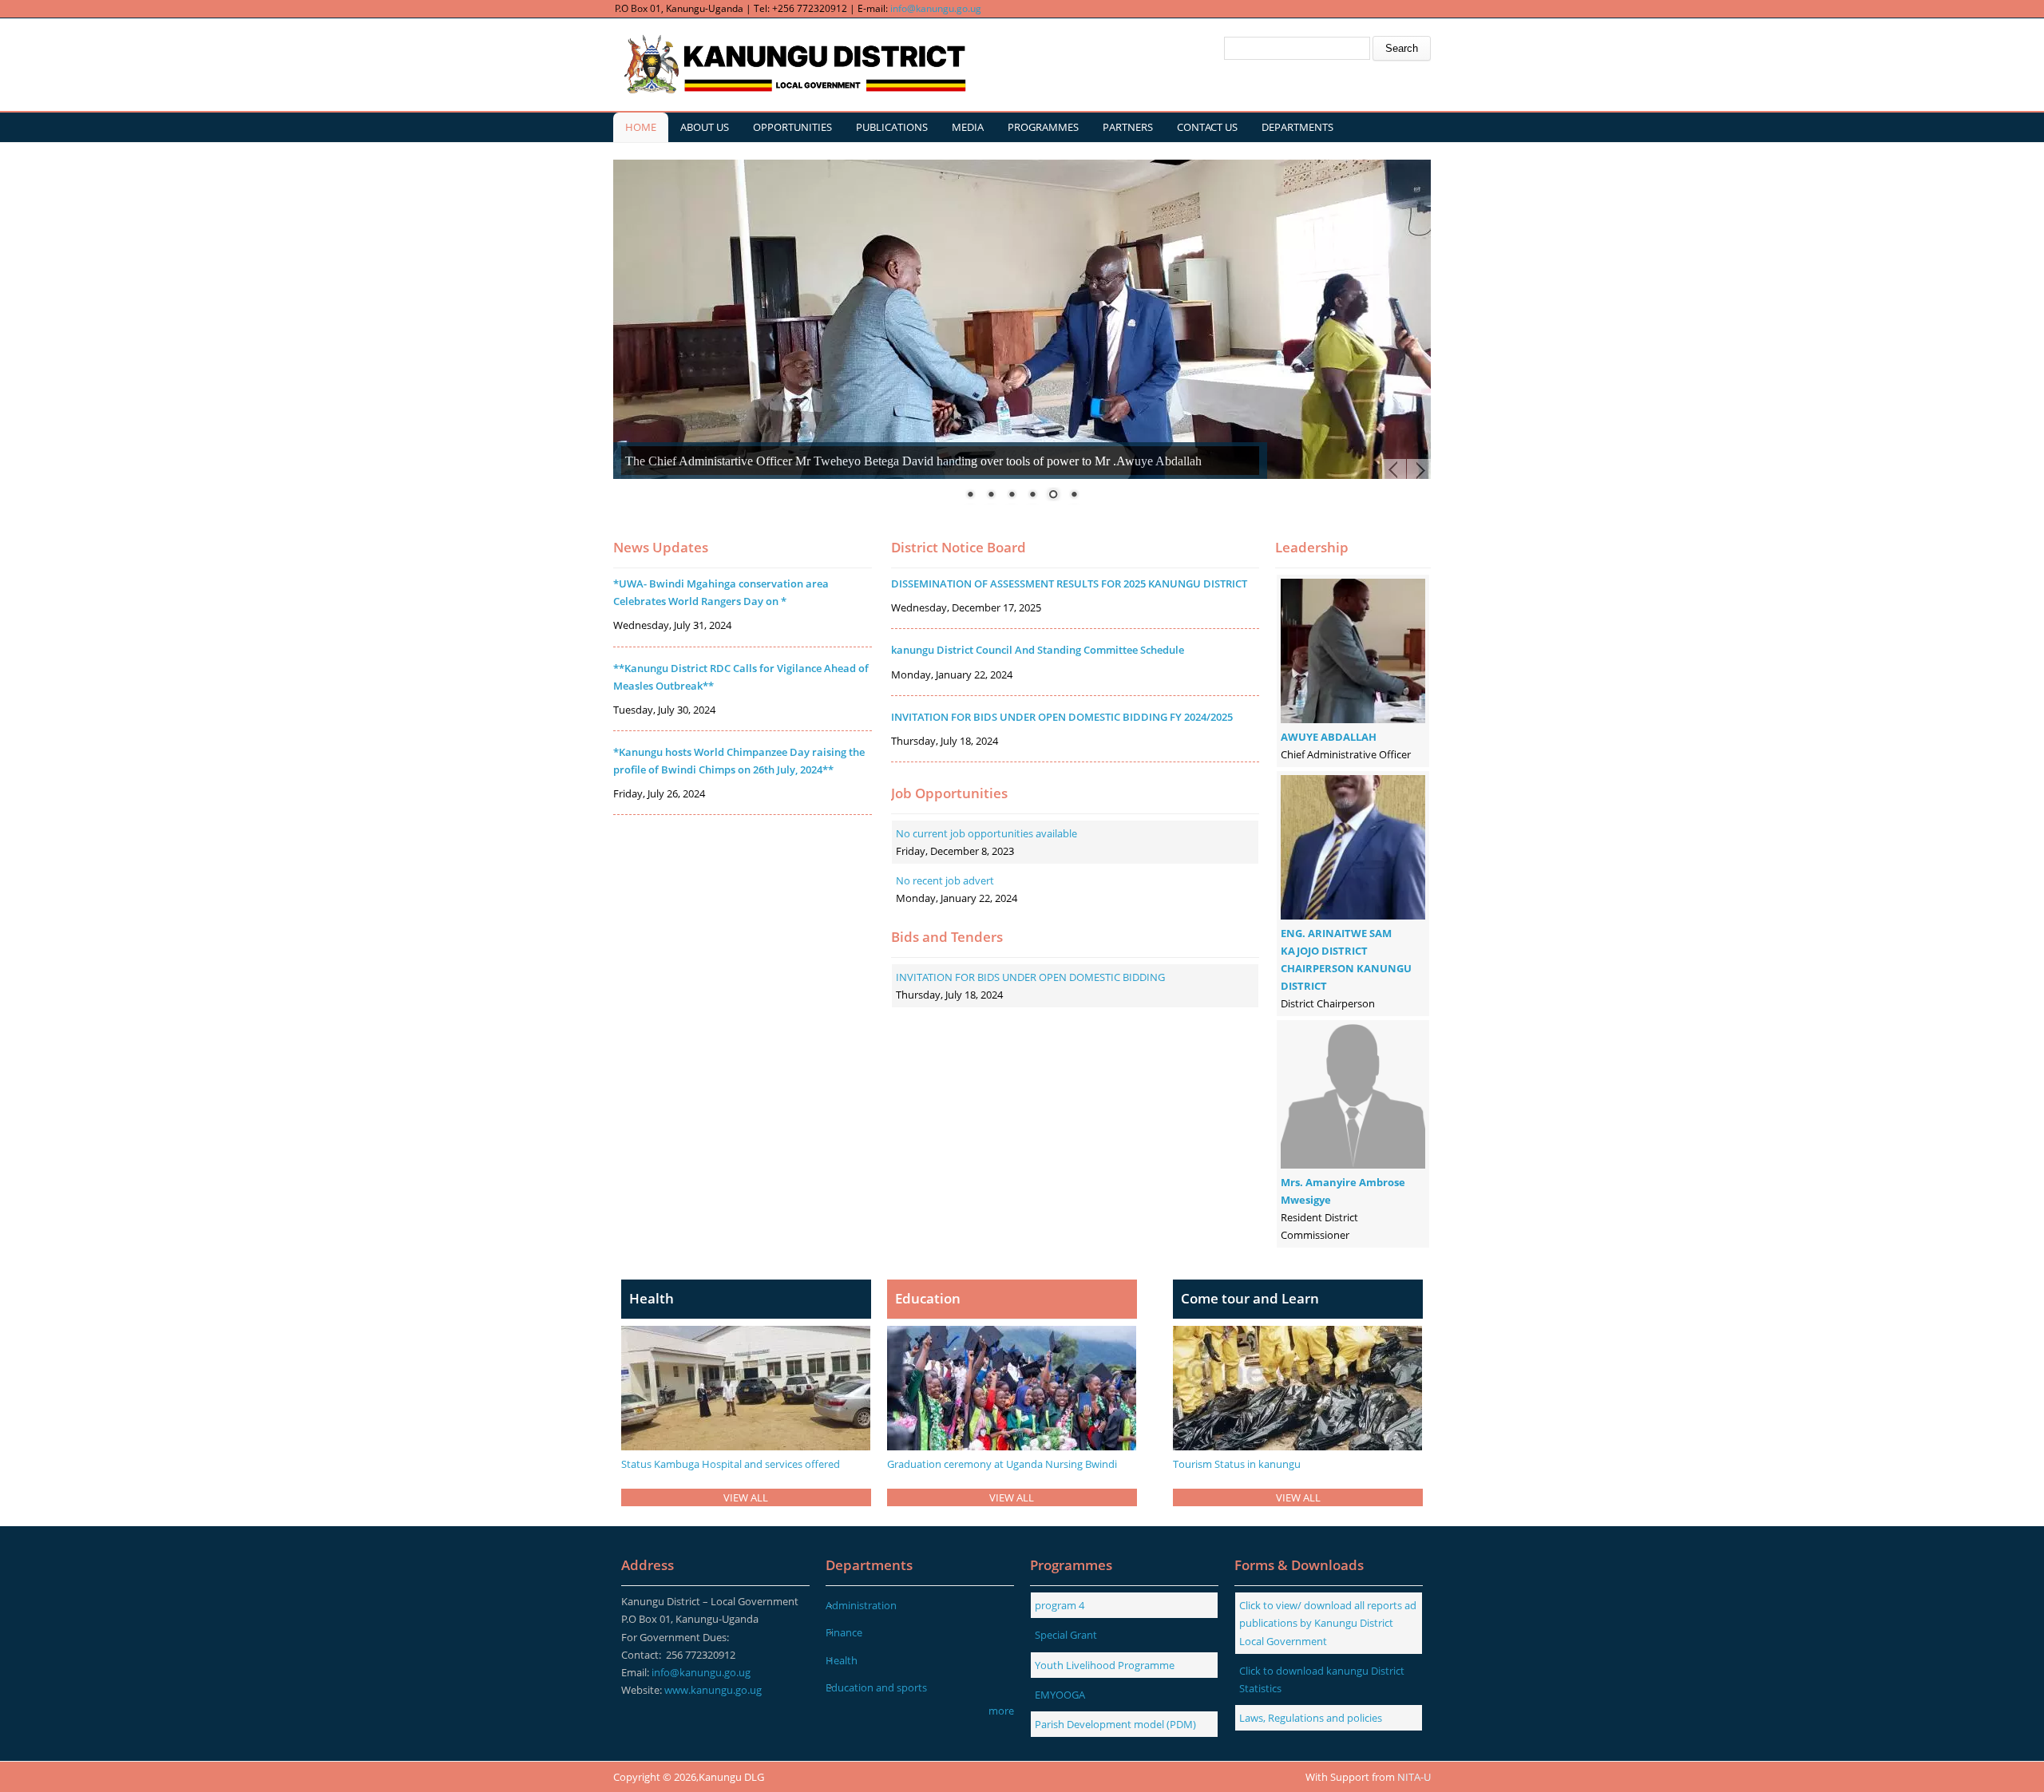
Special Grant (1066, 1635)
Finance (844, 1632)
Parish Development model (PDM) (1115, 1724)
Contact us (1207, 127)
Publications (892, 127)
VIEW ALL (746, 1497)
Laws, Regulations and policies (1311, 1718)
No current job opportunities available (986, 833)
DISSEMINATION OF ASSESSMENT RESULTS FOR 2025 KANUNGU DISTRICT (1069, 583)
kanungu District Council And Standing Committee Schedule (1038, 650)
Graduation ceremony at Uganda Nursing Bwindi (1002, 1464)
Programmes (1043, 127)
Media (968, 127)
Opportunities (792, 127)
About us (705, 127)
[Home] (793, 65)
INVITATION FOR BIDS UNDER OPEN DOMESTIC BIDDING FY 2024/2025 (1062, 717)
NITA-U (1414, 1777)
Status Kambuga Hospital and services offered (731, 1464)
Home (641, 127)
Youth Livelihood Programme (1105, 1665)
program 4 (1060, 1605)
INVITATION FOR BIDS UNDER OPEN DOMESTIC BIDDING (1030, 977)
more (1001, 1711)
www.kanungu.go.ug (713, 1690)
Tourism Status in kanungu (1237, 1464)
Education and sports (876, 1687)
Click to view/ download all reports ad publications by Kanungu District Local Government (1328, 1623)
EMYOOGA (1060, 1695)
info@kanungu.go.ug (936, 8)
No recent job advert (945, 880)
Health (842, 1660)
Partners (1128, 127)
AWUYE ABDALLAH (1329, 737)
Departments (1297, 127)
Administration (861, 1605)
